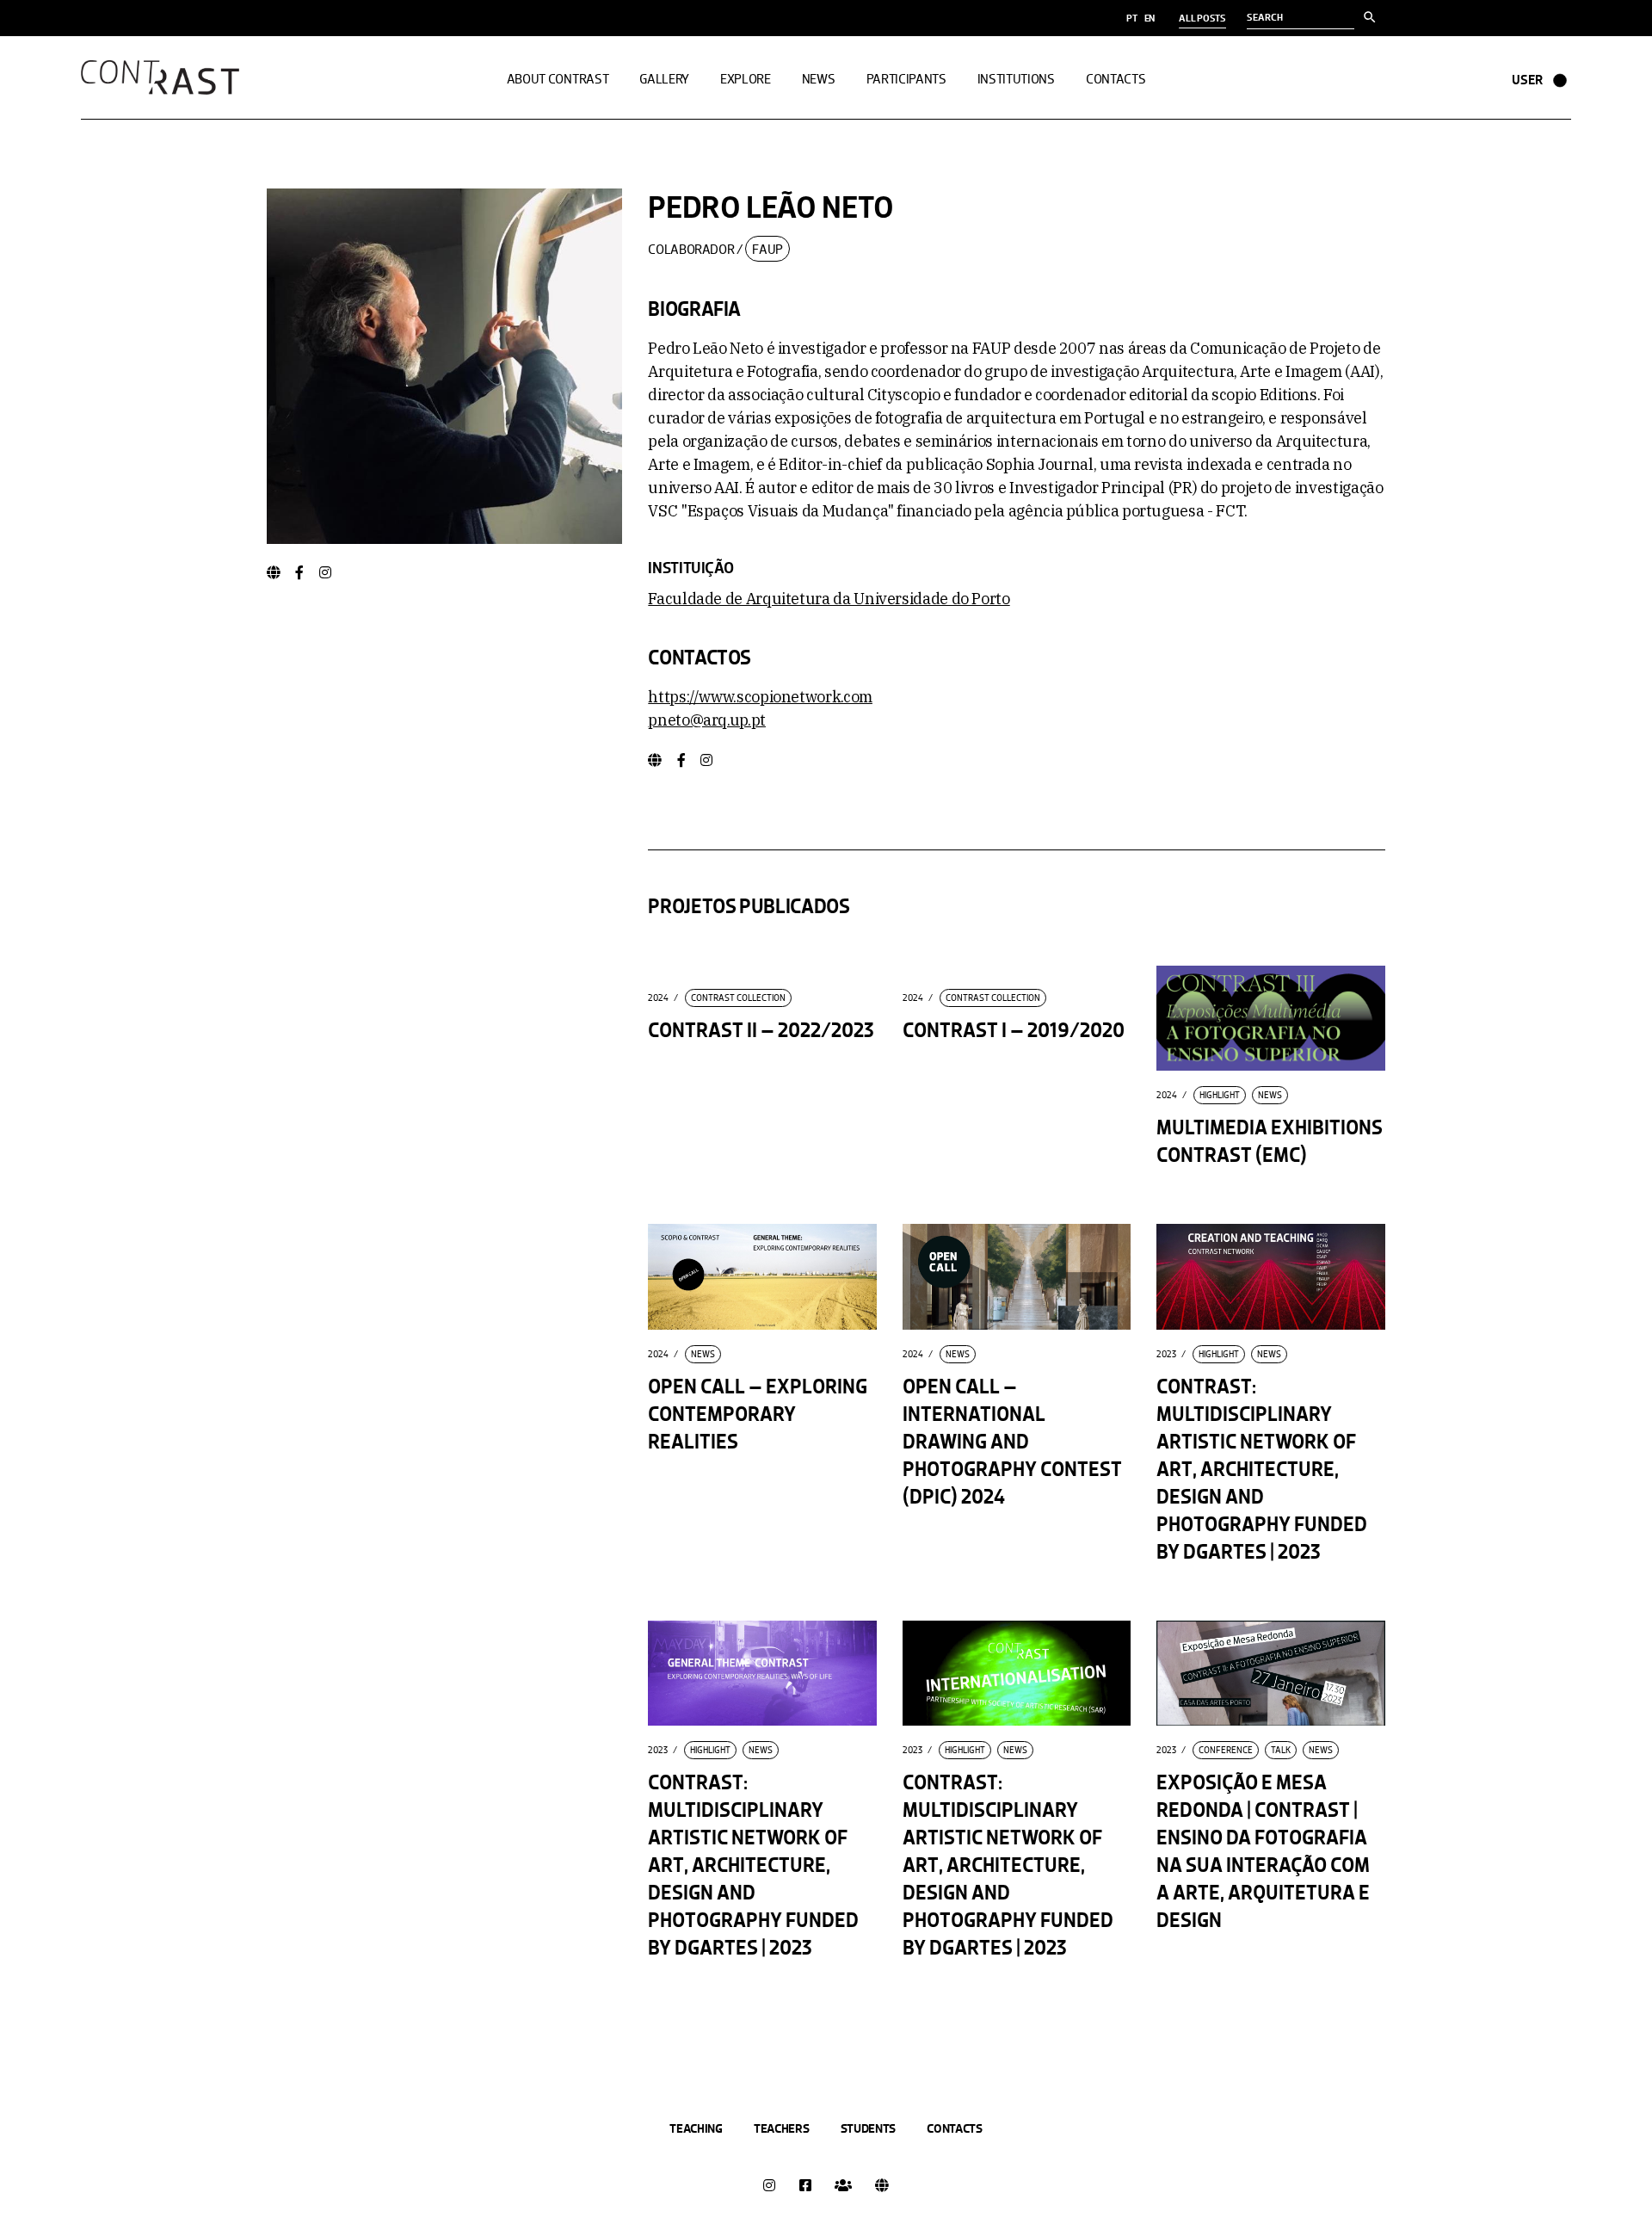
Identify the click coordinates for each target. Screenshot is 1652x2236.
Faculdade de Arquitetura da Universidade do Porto (829, 599)
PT (1132, 18)
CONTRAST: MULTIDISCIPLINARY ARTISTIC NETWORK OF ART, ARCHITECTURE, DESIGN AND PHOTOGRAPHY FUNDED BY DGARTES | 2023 (1262, 1470)
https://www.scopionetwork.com (760, 697)
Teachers (782, 2128)
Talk (1281, 1750)
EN (1150, 18)
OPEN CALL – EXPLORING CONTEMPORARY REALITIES (758, 1414)
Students (869, 2128)
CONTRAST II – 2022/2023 (761, 1031)
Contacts (955, 2128)
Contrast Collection (738, 998)
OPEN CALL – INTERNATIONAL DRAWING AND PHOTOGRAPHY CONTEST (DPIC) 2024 (1012, 1442)
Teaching (696, 2128)
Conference (1226, 1750)
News (1270, 1095)
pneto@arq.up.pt (707, 720)
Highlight (1220, 1095)
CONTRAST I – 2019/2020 (1014, 1031)
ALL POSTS (1202, 18)
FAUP (767, 249)
